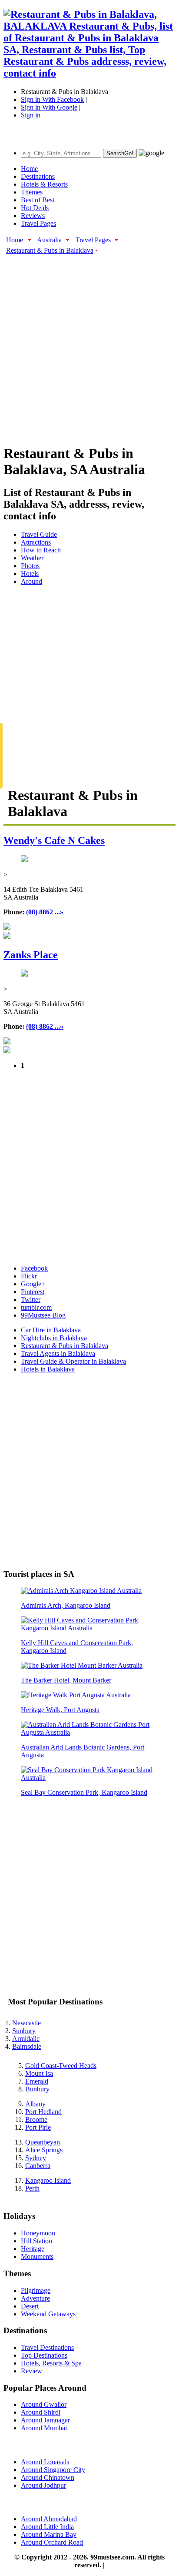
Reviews (33, 216)
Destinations (38, 176)
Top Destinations (44, 2355)
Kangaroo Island (48, 2180)
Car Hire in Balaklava (51, 1330)
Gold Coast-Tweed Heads (61, 2066)
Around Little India (47, 2527)
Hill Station (36, 2241)
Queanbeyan (43, 2142)
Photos (30, 566)
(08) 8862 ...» (45, 912)
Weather (32, 558)
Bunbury (37, 2089)
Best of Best (38, 200)
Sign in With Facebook (52, 99)
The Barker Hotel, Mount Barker (66, 1680)
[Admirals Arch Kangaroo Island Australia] (81, 1591)
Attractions (36, 542)
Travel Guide (39, 534)
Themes (32, 192)
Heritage (33, 2249)
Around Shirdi (41, 2412)
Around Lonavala (45, 2462)
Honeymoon (38, 2233)
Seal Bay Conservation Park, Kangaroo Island (84, 1792)
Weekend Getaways (48, 2314)
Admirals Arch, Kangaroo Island (66, 1605)
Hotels (30, 574)
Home (29, 169)
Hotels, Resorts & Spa (51, 2363)
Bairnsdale (27, 2046)
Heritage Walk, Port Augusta (60, 1710)
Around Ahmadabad (49, 2519)
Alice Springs (44, 2150)
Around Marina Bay (49, 2534)
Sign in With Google (49, 107)
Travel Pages (38, 223)
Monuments (37, 2257)
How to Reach (41, 550)
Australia (49, 240)
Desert (30, 2306)
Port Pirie (38, 2127)
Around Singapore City (53, 2470)
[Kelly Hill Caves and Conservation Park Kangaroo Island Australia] (89, 1628)
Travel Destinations (47, 2347)
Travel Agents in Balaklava (58, 1353)
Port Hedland (43, 2112)
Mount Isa (39, 2073)
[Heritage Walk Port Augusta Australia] (76, 1695)
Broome (36, 2119)
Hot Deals (35, 208)
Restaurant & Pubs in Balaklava (50, 250)
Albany (35, 2104)
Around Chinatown (48, 2477)
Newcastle (27, 2023)
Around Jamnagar (45, 2420)
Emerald (37, 2081)
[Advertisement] (89, 345)
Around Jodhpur (43, 2485)
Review (31, 2371)
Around (31, 581)
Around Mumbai (44, 2428)
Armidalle (26, 2039)
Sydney (36, 2158)
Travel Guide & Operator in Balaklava (73, 1361)
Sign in (31, 115)
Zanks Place (31, 955)
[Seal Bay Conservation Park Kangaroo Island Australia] (89, 1778)
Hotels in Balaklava (48, 1369)
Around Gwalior (44, 2404)
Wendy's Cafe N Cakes (54, 840)
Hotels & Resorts (44, 184)
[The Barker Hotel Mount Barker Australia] (82, 1665)
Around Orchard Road (52, 2542)
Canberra (38, 2166)
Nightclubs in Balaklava (54, 1338)
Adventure (35, 2298)
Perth (32, 2188)
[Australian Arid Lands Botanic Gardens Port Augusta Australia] (89, 1732)
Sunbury (24, 2031)
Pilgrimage (36, 2290)
